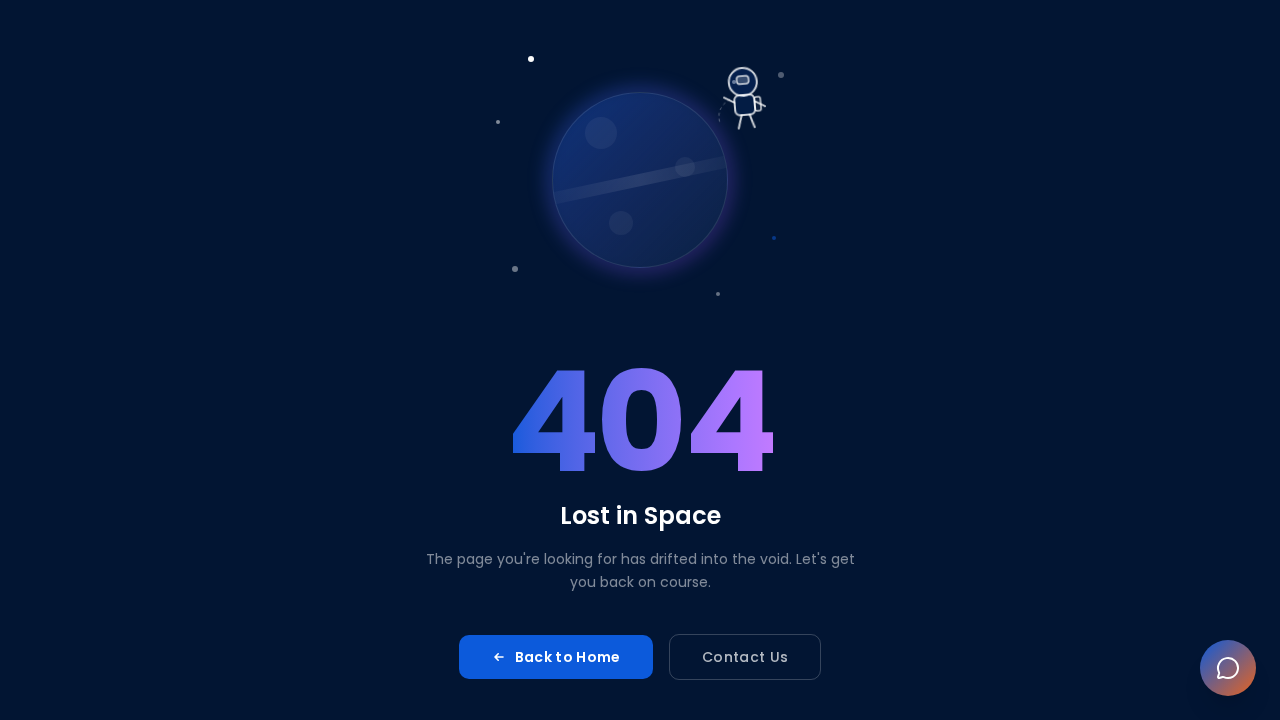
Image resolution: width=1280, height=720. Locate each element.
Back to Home (568, 657)
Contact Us (745, 657)
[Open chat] (1228, 668)
